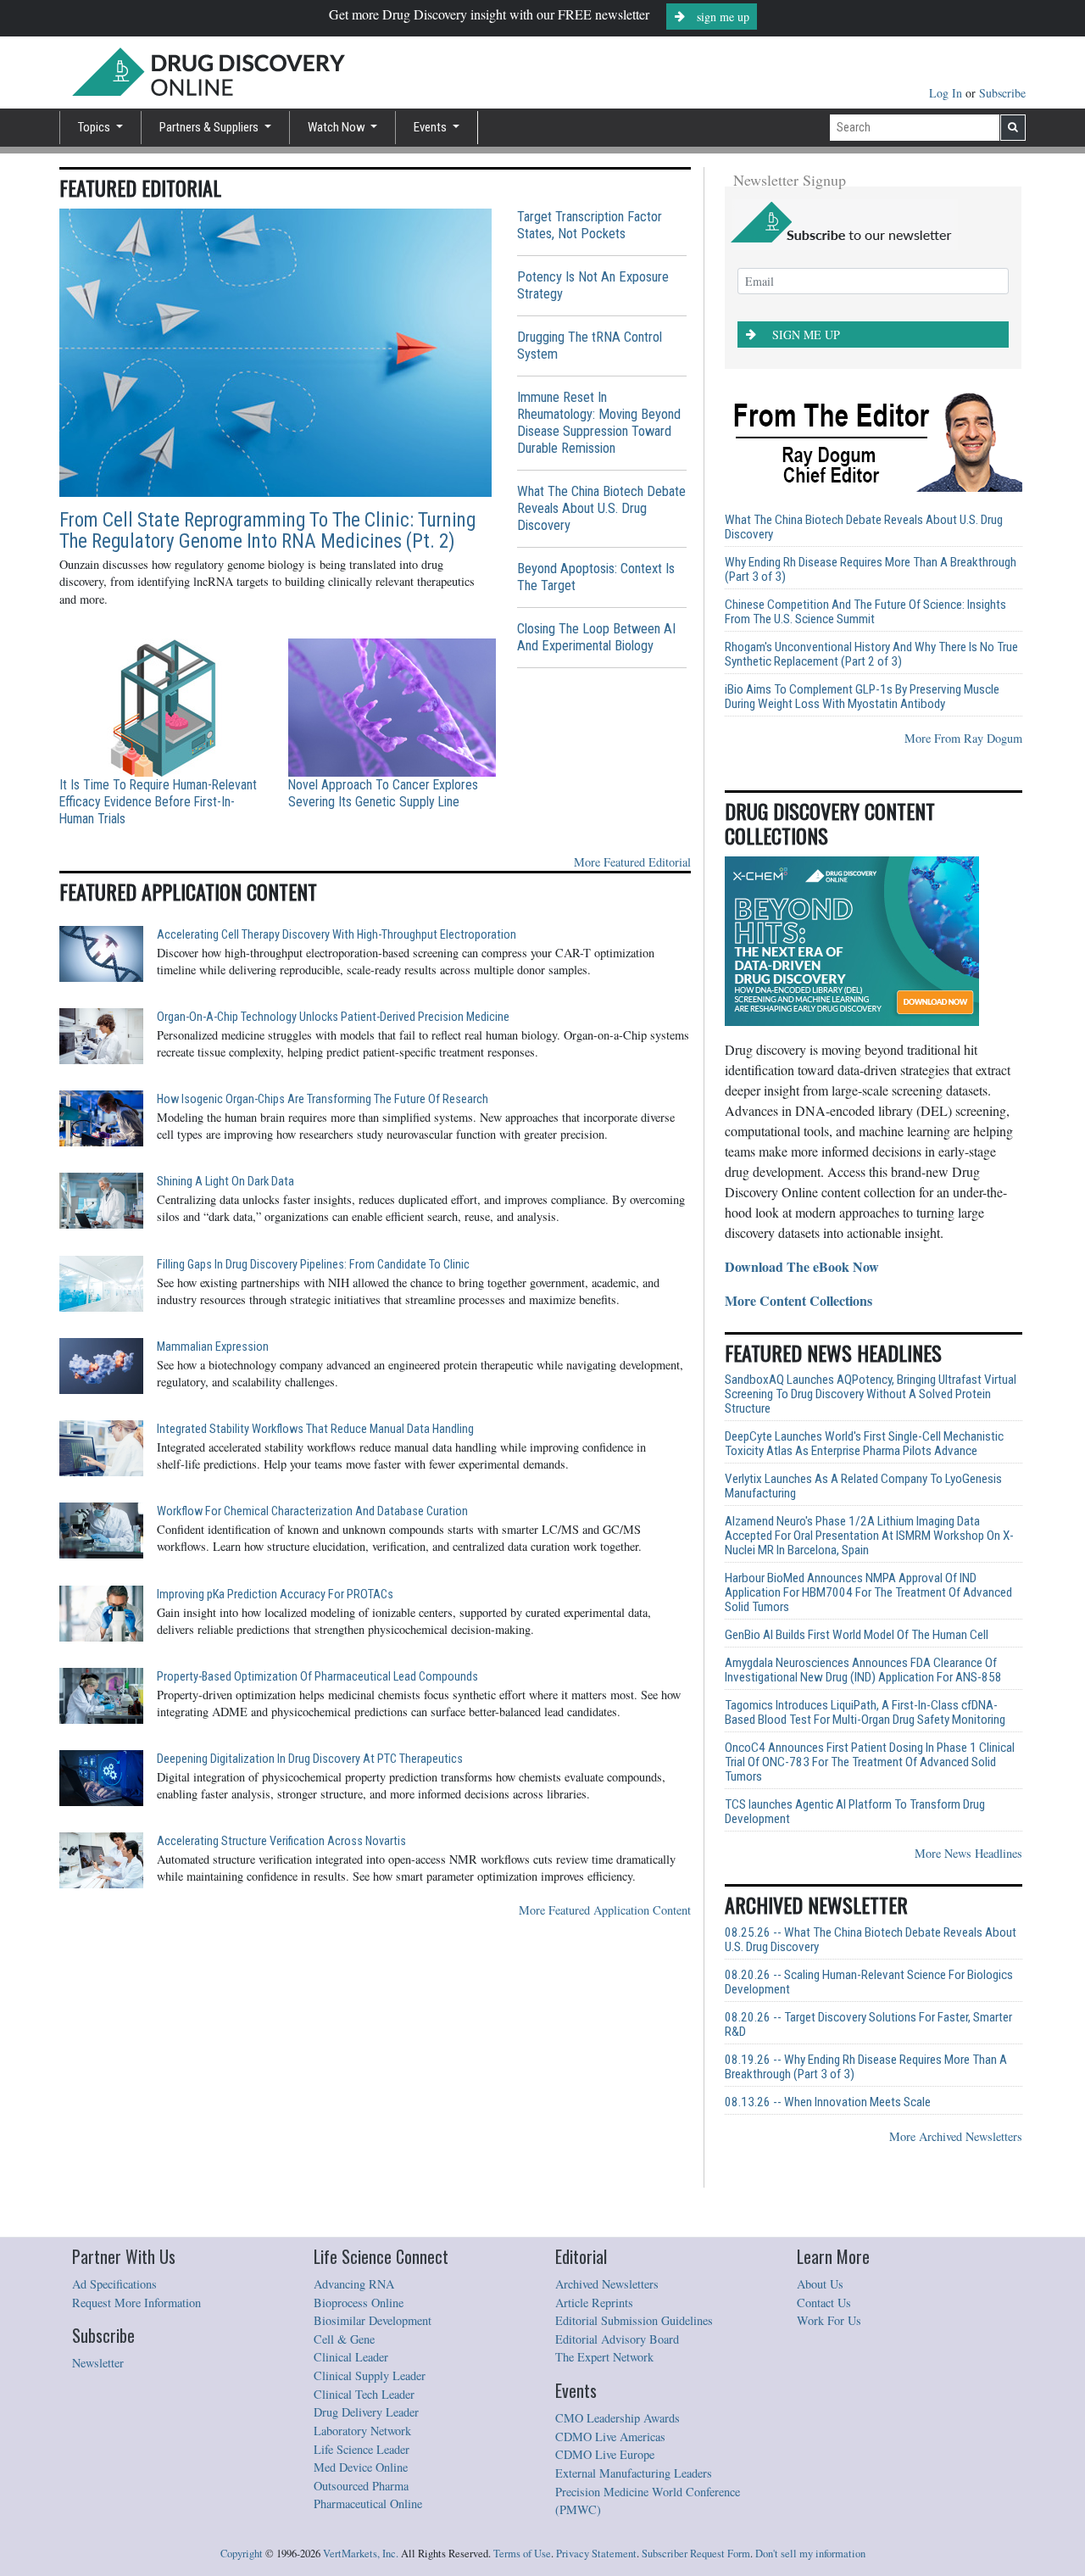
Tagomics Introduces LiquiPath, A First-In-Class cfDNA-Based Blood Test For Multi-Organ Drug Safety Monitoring (865, 1713)
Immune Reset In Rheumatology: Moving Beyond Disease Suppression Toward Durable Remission (599, 423)
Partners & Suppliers (210, 127)
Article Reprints (594, 2303)
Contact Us (824, 2303)
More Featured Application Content (605, 1910)
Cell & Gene (344, 2339)
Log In (947, 93)
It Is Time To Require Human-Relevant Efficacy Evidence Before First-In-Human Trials (158, 802)
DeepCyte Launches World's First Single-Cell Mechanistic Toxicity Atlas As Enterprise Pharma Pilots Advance (864, 1444)
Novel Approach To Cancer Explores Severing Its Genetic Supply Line (383, 793)
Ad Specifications (114, 2284)
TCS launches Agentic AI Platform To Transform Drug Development (855, 1812)
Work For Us (829, 2320)
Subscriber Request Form (696, 2554)
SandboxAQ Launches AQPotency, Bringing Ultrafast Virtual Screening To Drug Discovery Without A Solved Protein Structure (871, 1394)
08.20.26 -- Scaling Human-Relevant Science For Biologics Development (869, 1982)
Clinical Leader (351, 2357)
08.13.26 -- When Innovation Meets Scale (828, 2102)
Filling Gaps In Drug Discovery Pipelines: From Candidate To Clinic (313, 1265)
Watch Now (338, 127)
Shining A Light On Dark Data (225, 1182)
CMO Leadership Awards (618, 2418)
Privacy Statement (596, 2554)
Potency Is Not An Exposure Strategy (593, 285)
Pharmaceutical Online (368, 2504)
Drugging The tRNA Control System (590, 346)
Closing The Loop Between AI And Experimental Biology (596, 637)
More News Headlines (968, 1853)
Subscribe (1002, 93)
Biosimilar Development (373, 2320)
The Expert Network (604, 2357)
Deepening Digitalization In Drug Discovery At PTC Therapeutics (310, 1759)
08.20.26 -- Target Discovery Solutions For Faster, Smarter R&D (868, 2025)
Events (431, 127)
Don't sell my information (810, 2554)
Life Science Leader (362, 2449)
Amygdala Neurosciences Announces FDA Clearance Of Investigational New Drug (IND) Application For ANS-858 (863, 1670)
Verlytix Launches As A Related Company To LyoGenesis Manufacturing (863, 1486)
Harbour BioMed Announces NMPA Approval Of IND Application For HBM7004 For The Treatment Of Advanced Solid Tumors (868, 1593)
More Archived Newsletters (956, 2136)
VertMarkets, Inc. (361, 2554)
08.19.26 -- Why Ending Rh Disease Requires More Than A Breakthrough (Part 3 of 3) (866, 2067)
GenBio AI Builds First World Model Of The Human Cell (857, 1635)
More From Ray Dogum (963, 738)
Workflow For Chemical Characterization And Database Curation (312, 1511)
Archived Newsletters (607, 2284)
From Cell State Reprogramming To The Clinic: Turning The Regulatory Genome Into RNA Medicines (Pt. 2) (267, 531)
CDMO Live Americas (610, 2437)
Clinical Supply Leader (370, 2375)
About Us (820, 2284)
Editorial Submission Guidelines (634, 2320)
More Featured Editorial (632, 862)
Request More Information (136, 2303)
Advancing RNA (354, 2284)
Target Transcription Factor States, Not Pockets (590, 225)
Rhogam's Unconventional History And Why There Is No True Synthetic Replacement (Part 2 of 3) (871, 655)
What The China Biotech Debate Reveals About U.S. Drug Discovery (601, 508)
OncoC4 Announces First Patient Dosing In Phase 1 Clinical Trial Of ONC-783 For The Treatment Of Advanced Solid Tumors (870, 1762)
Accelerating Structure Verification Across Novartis (281, 1841)
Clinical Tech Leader (364, 2394)
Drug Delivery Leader (366, 2412)
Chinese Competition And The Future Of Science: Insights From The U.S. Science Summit (865, 612)
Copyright (242, 2554)
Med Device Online (361, 2467)
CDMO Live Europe (605, 2454)
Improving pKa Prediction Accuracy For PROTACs (275, 1595)
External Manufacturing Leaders (634, 2473)
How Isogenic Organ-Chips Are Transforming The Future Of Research (323, 1099)
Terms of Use (522, 2554)
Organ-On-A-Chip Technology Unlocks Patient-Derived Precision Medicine (333, 1017)
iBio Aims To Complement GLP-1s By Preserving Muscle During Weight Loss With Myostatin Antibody (862, 697)
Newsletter (98, 2363)
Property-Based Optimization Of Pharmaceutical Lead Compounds (317, 1677)
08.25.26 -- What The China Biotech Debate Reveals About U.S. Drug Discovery (871, 1940)
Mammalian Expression (213, 1347)
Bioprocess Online (359, 2303)
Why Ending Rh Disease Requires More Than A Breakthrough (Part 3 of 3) (871, 570)
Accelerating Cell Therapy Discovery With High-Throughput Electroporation (337, 935)
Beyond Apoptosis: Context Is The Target (596, 577)
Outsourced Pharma (361, 2486)
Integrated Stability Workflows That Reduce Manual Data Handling (315, 1429)
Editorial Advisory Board (617, 2339)
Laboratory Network (362, 2431)
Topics (95, 127)
